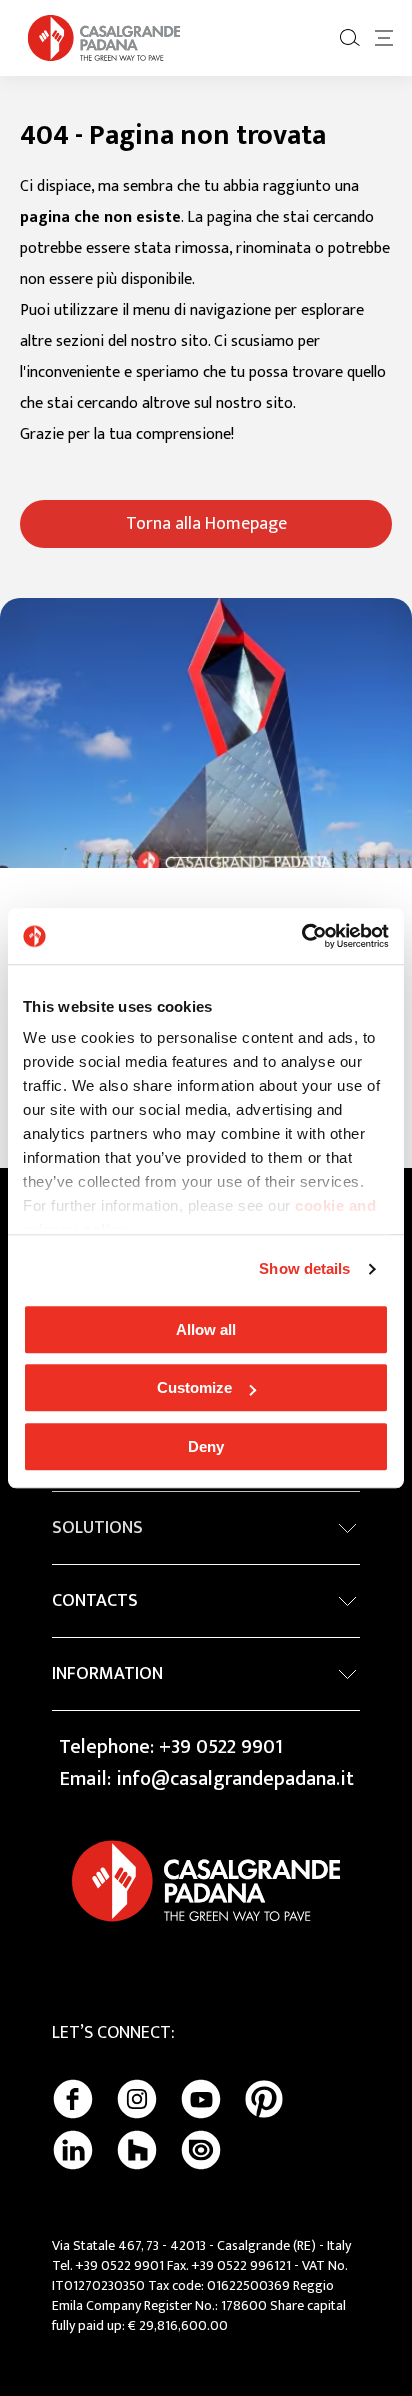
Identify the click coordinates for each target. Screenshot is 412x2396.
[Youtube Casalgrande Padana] (201, 2099)
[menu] (384, 38)
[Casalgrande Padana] (104, 38)
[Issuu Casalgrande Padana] (201, 2150)
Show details (304, 1268)
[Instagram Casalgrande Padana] (137, 2099)
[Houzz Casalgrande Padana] (137, 2150)
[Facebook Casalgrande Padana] (73, 2099)
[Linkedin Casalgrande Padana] (73, 2150)
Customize (194, 1387)
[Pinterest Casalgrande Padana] (264, 2099)
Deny (206, 1446)
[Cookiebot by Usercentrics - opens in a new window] (301, 936)
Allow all (206, 1329)
